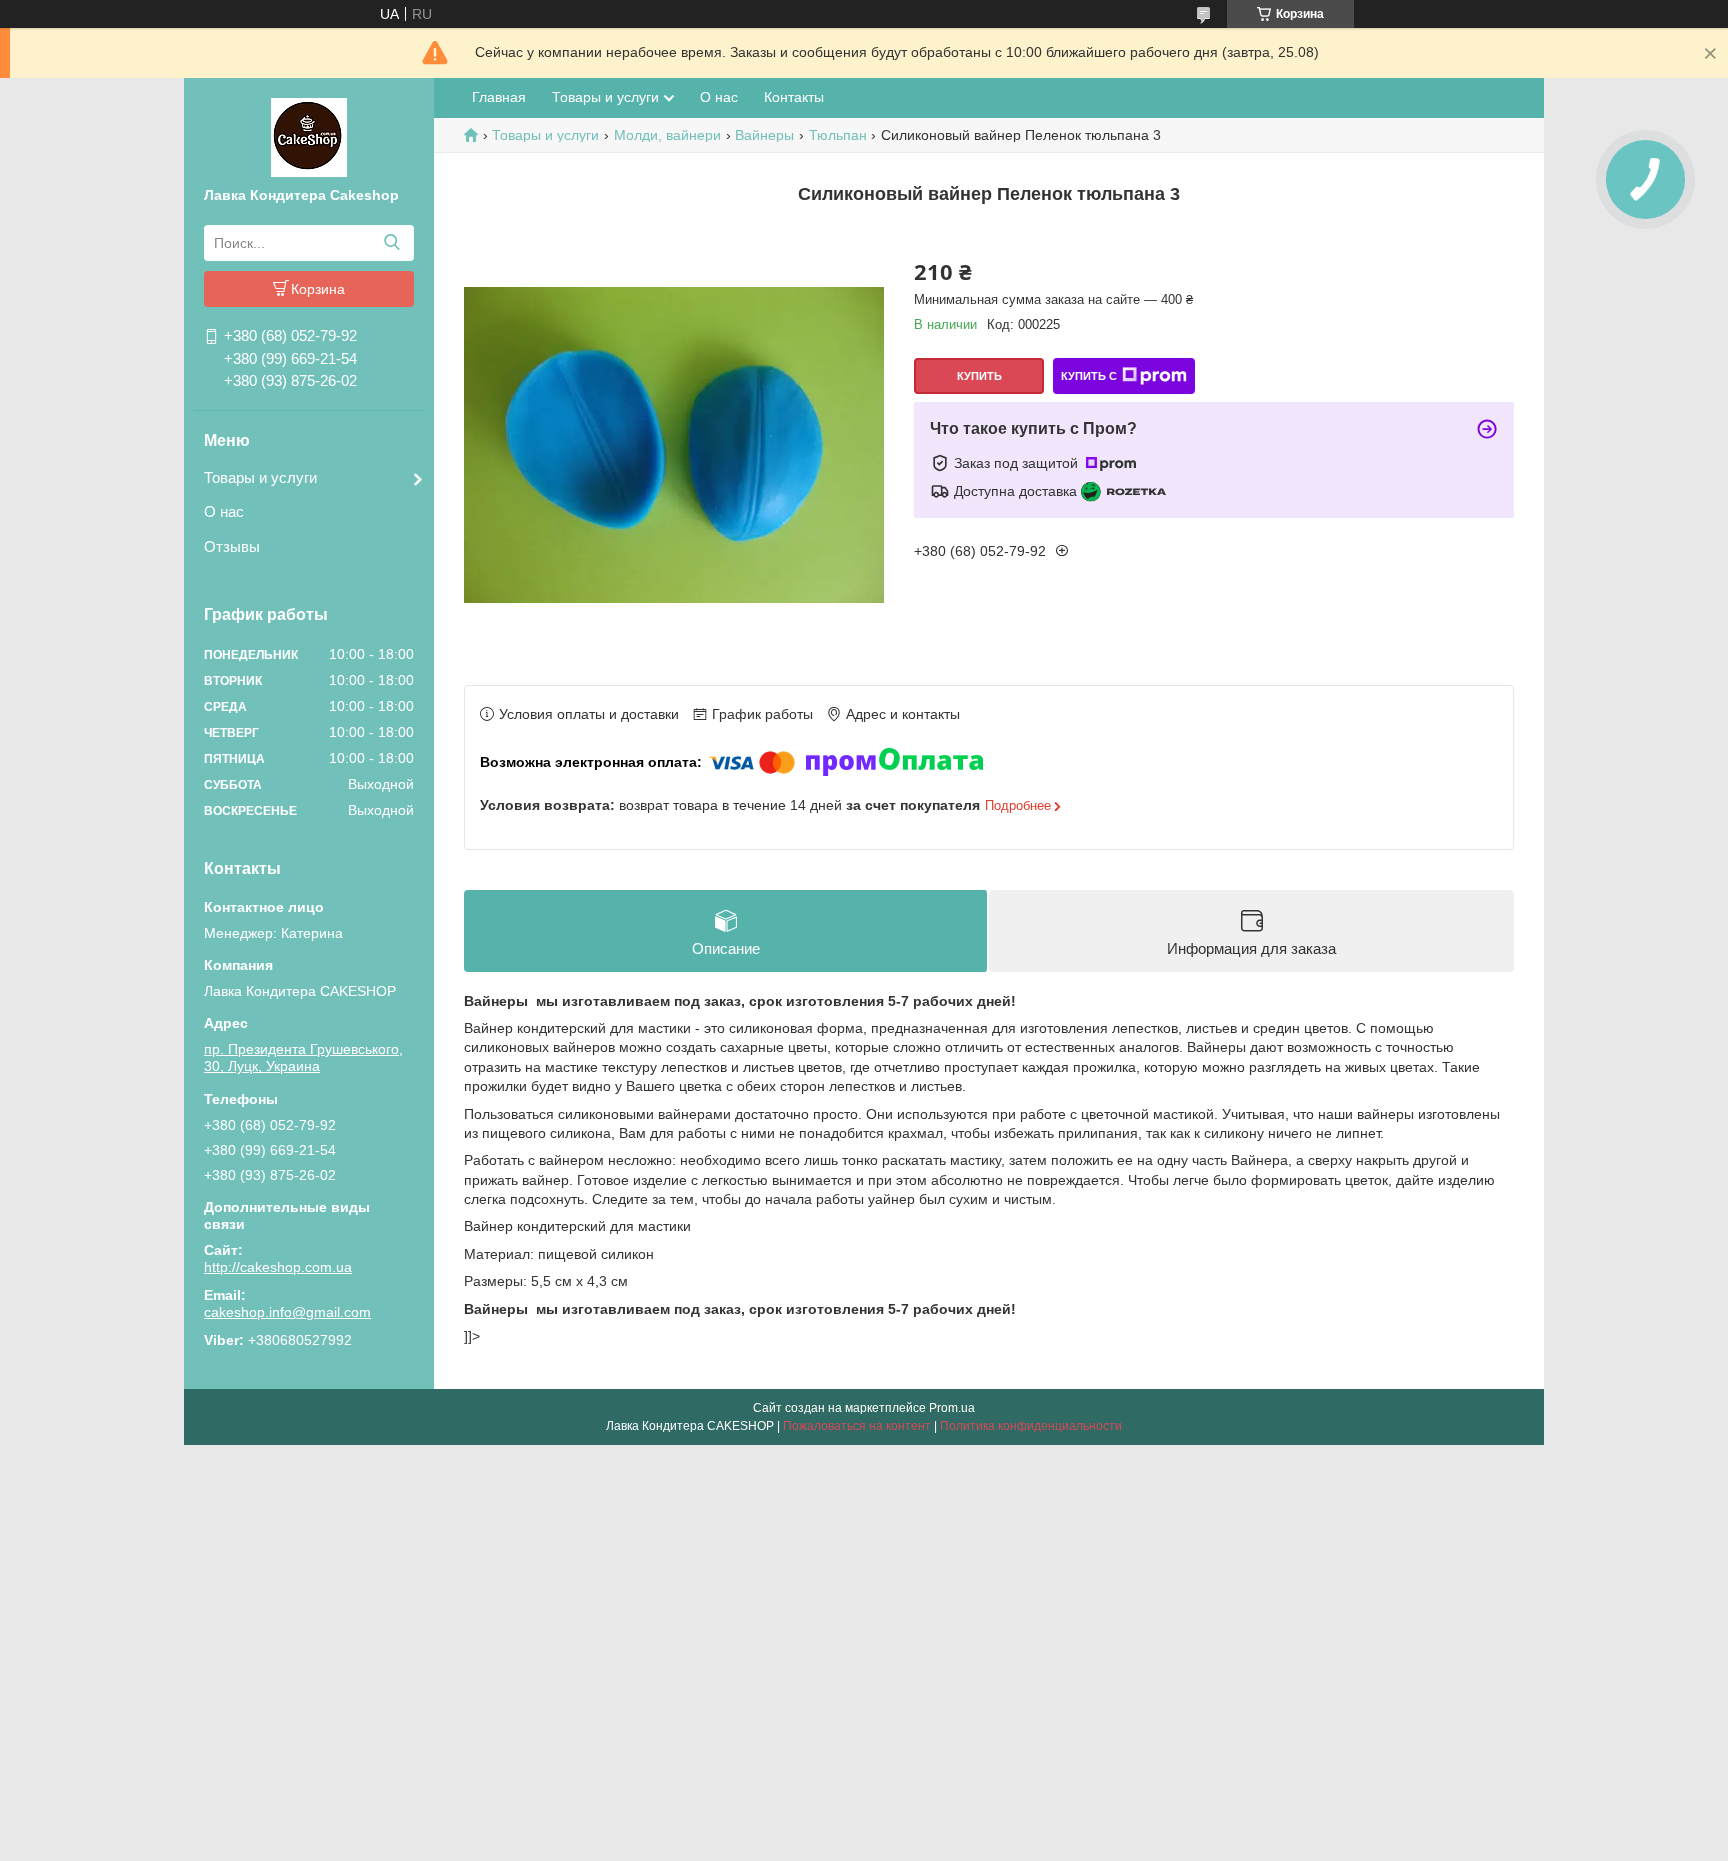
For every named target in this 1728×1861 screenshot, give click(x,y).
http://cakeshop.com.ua (278, 1267)
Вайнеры (764, 135)
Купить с (1089, 376)
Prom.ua (952, 1408)
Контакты (794, 97)
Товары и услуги (260, 477)
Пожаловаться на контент (857, 1426)
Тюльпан (838, 135)
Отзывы (232, 546)
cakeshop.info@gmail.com (287, 1312)
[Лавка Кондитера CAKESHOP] (309, 136)
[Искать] (391, 243)
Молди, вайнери (667, 135)
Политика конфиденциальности (1031, 1426)
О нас (224, 511)
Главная (499, 97)
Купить (979, 376)
